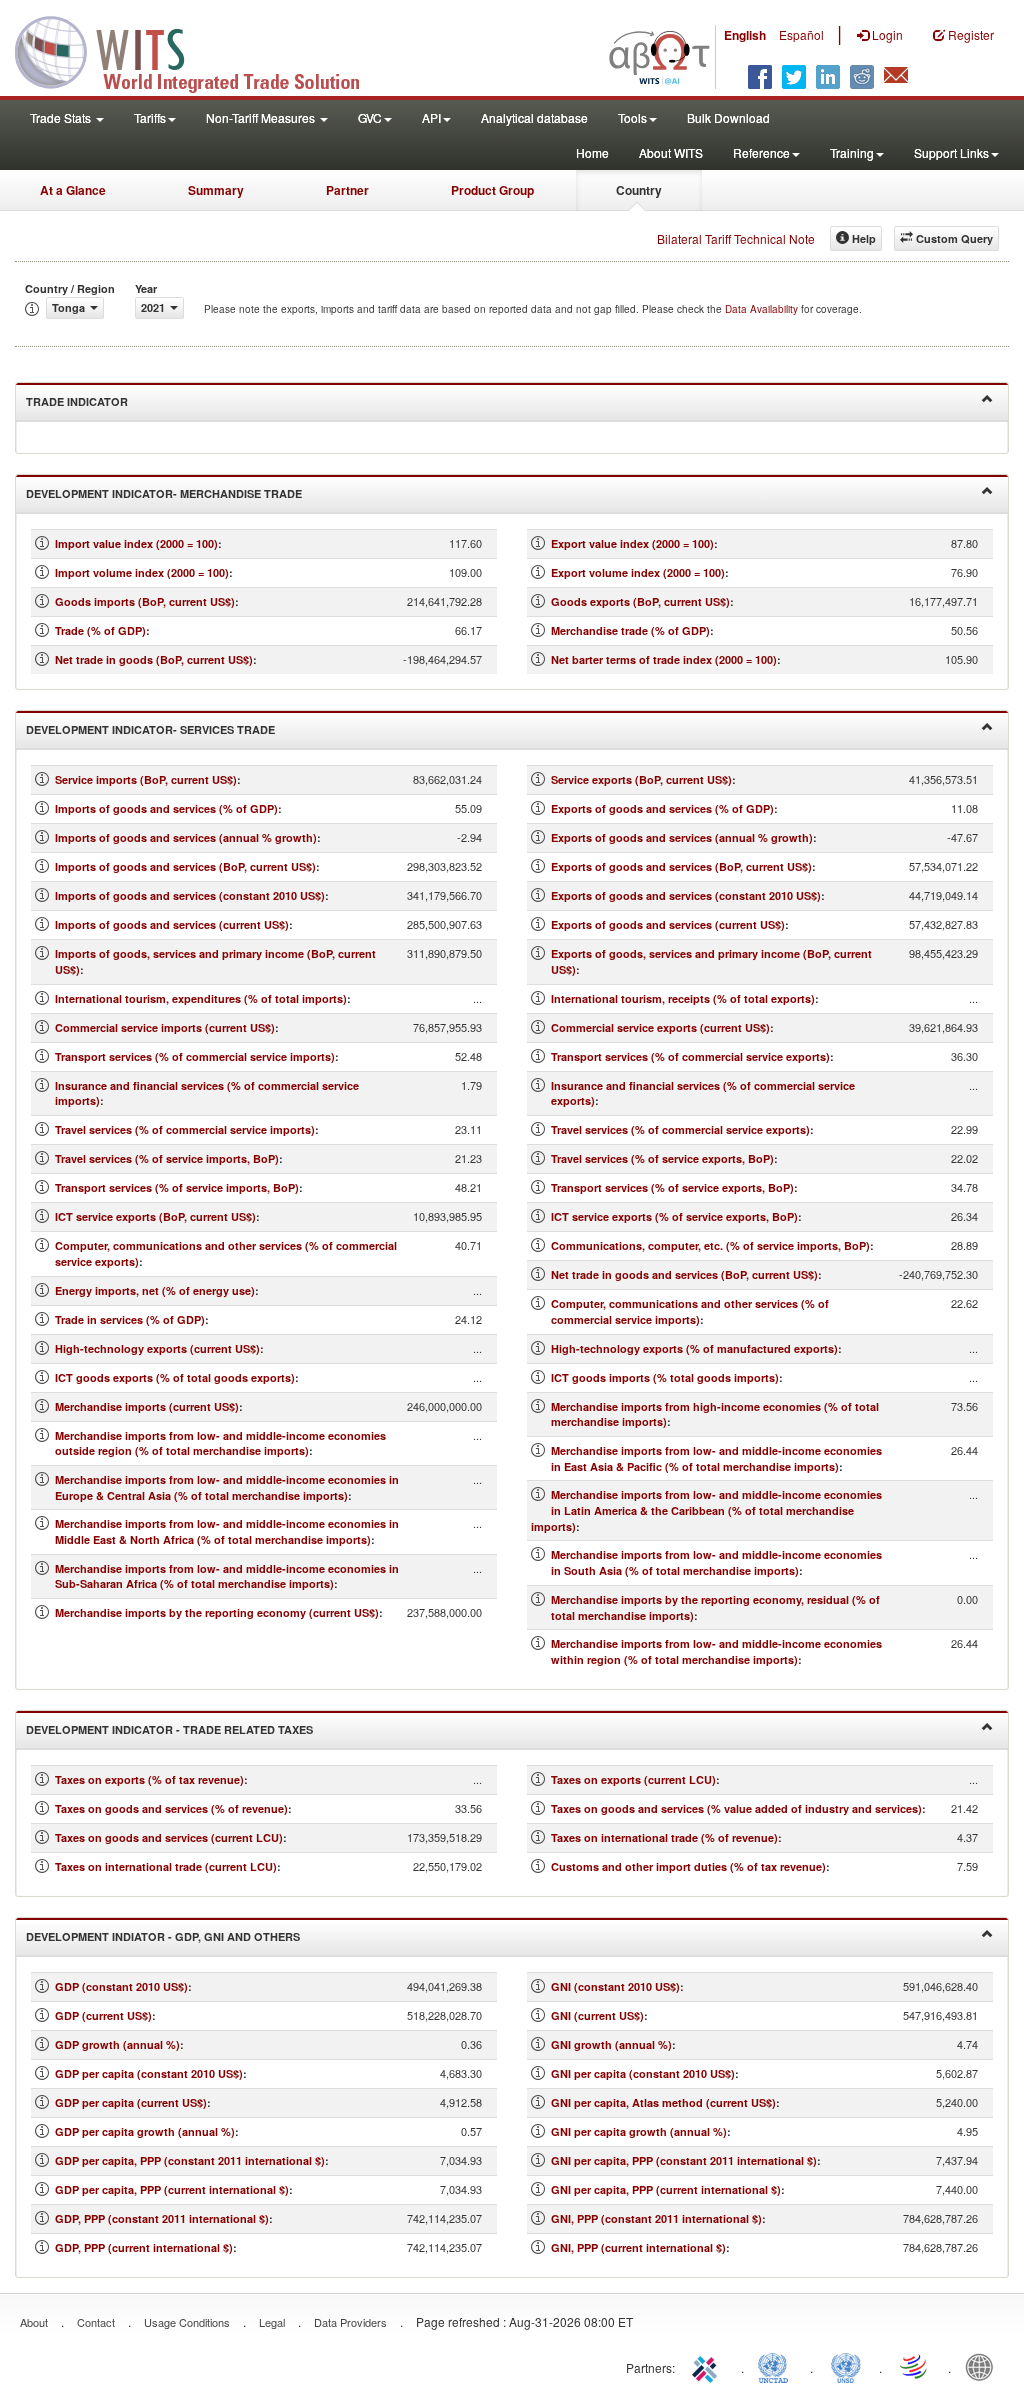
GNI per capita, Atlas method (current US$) (663, 2102)
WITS (200, 50)
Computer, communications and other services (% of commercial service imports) (690, 1311)
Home (592, 152)
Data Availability (763, 309)
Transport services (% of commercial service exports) (690, 1056)
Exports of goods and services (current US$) (668, 924)
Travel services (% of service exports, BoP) (662, 1158)
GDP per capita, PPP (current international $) (172, 2189)
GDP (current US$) (103, 2015)
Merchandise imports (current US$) (147, 1406)
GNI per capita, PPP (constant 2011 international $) (684, 2160)
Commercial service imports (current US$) (165, 1027)
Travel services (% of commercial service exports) (680, 1129)
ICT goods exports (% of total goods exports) (175, 1377)
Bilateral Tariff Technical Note (736, 238)
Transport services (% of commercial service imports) (195, 1056)
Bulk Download (728, 117)
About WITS (671, 152)
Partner (347, 190)
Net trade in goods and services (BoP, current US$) (684, 1274)
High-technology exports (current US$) (157, 1348)
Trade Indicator (77, 401)
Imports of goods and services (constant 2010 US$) (190, 895)
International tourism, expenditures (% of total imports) (201, 998)
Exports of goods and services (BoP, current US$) (681, 866)
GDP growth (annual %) (117, 2044)
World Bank (984, 2366)
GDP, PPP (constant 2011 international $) (162, 2218)
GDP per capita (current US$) (131, 2102)
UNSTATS (846, 2366)
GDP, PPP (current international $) (144, 2247)
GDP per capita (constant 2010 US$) (149, 2073)
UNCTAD (777, 2366)
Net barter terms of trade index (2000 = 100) (664, 659)
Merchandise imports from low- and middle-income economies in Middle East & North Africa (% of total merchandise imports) (227, 1531)
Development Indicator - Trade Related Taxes (169, 1729)
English (745, 35)
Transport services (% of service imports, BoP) (177, 1187)
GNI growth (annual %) (611, 2044)
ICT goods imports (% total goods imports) (665, 1377)
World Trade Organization (915, 2366)
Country (639, 190)
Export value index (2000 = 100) (632, 543)
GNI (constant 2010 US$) (615, 1986)
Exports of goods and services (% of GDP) (662, 808)
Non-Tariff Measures (262, 117)
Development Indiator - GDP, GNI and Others (163, 1936)
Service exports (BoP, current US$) (641, 779)
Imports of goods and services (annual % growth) (186, 837)
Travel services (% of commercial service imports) (185, 1129)
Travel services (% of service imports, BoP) (167, 1158)
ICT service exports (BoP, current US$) (155, 1216)
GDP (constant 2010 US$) (121, 1986)
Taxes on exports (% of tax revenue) (149, 1779)
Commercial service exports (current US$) (660, 1027)
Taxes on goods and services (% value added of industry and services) (736, 1808)
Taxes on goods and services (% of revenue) (171, 1808)
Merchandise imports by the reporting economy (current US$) (217, 1612)
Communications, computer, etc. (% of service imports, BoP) (710, 1245)
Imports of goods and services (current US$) (172, 924)
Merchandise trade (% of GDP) (630, 630)
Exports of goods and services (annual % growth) (682, 837)
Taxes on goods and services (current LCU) (169, 1837)
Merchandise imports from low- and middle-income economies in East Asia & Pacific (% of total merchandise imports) (716, 1458)
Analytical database (534, 117)
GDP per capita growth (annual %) (145, 2131)
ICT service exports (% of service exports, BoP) (674, 1216)
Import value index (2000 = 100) (136, 543)
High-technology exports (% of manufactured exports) (694, 1348)
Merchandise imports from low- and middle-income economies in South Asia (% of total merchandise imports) (716, 1562)
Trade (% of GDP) (100, 630)
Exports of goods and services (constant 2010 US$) (686, 895)
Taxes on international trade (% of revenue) (664, 1837)
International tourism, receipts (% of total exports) (683, 998)
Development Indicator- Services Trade (150, 729)
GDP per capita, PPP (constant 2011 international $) (190, 2160)
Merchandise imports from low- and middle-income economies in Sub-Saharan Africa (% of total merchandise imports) (227, 1576)
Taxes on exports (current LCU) (633, 1779)
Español (801, 34)
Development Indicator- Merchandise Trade (164, 493)
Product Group (492, 190)
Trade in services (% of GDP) (130, 1319)
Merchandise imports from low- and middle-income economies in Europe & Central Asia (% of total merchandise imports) (227, 1487)
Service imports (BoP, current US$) (146, 779)
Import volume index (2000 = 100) (142, 572)
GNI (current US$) (597, 2015)
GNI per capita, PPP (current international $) (666, 2189)
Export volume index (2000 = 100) (638, 572)
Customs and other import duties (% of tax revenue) (688, 1866)
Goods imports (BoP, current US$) (145, 601)
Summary (216, 190)
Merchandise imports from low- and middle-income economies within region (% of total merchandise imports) (716, 1651)
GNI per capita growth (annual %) (639, 2131)
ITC (708, 2366)
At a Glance (73, 190)
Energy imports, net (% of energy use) (155, 1290)
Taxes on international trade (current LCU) (166, 1866)
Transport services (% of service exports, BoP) (672, 1187)
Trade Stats (62, 117)
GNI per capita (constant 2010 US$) (643, 2073)
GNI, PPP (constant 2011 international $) (656, 2218)
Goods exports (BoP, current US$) (640, 601)
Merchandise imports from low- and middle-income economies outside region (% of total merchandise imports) (220, 1443)
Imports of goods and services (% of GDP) (166, 808)
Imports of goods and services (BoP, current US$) (185, 866)
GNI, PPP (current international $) (638, 2247)
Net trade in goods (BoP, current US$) (154, 659)
